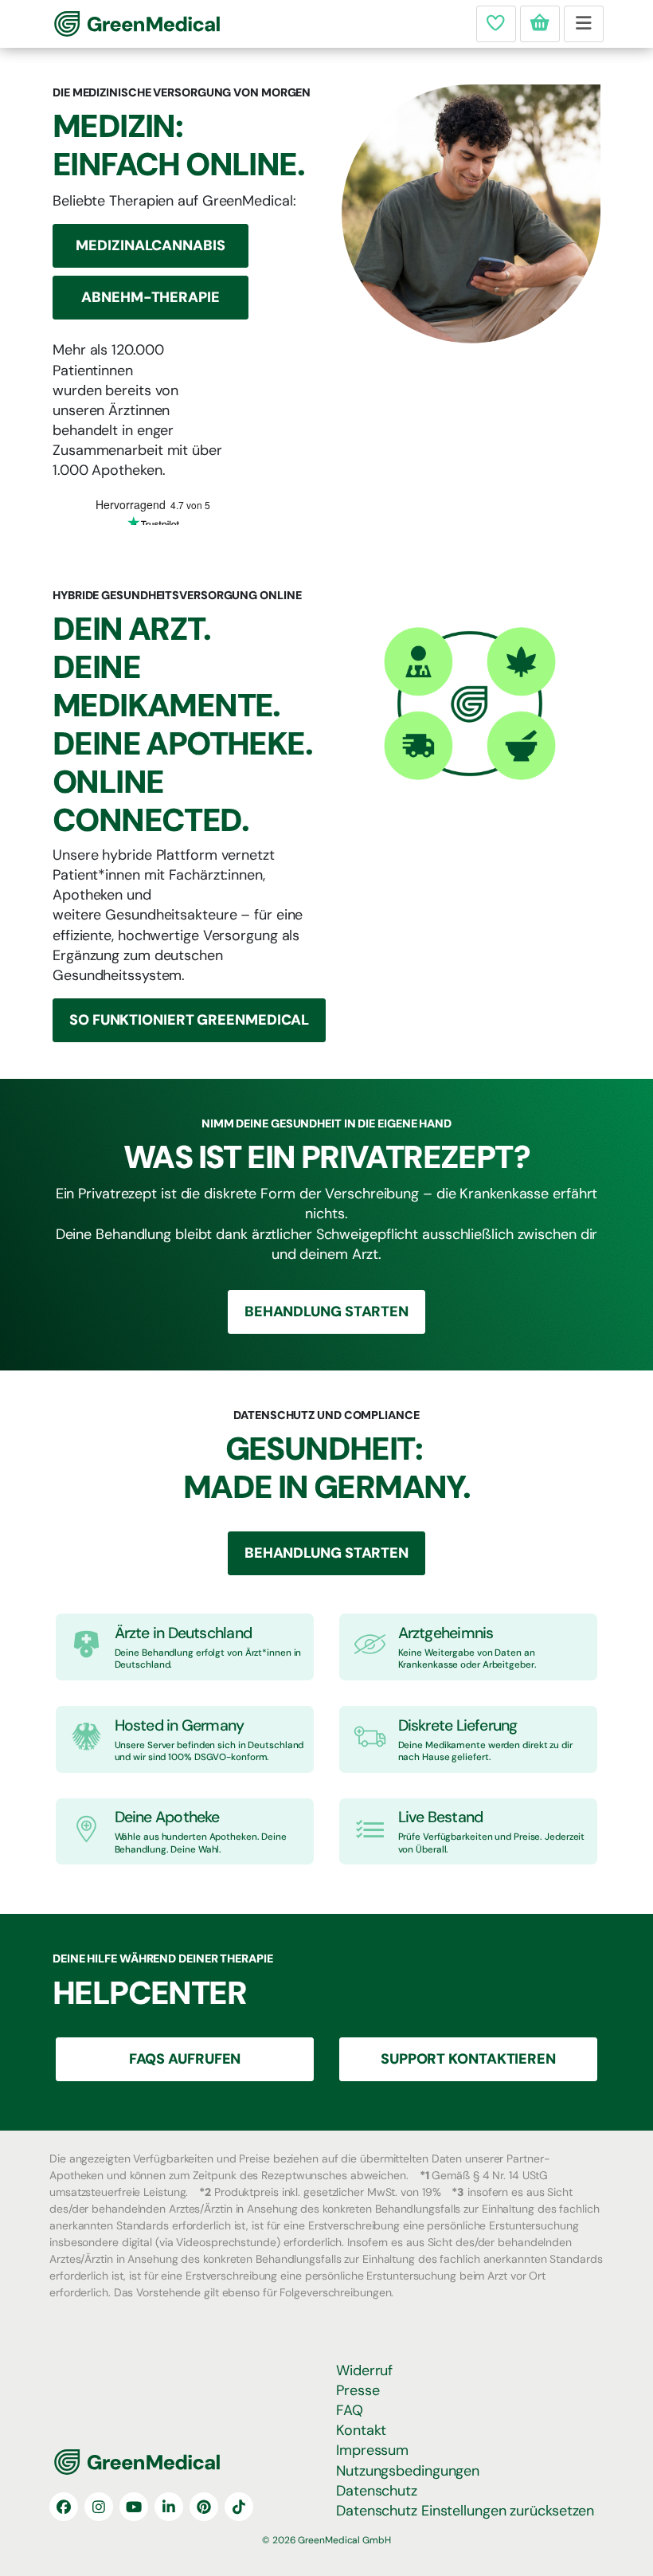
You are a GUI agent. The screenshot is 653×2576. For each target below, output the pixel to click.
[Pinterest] (204, 2507)
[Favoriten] (496, 24)
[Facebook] (64, 2507)
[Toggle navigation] (584, 24)
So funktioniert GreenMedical (189, 1020)
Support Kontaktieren (468, 2059)
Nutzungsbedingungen (408, 2471)
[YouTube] (134, 2507)
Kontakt (361, 2430)
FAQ (350, 2410)
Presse (358, 2390)
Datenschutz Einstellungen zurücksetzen (465, 2511)
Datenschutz (377, 2491)
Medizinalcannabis (150, 245)
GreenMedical (107, 24)
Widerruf (364, 2370)
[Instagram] (99, 2507)
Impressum (372, 2450)
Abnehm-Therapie (151, 297)
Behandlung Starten (326, 1312)
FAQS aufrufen (185, 2059)
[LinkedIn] (169, 2507)
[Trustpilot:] (153, 511)
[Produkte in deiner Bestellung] (540, 24)
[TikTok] (239, 2507)
